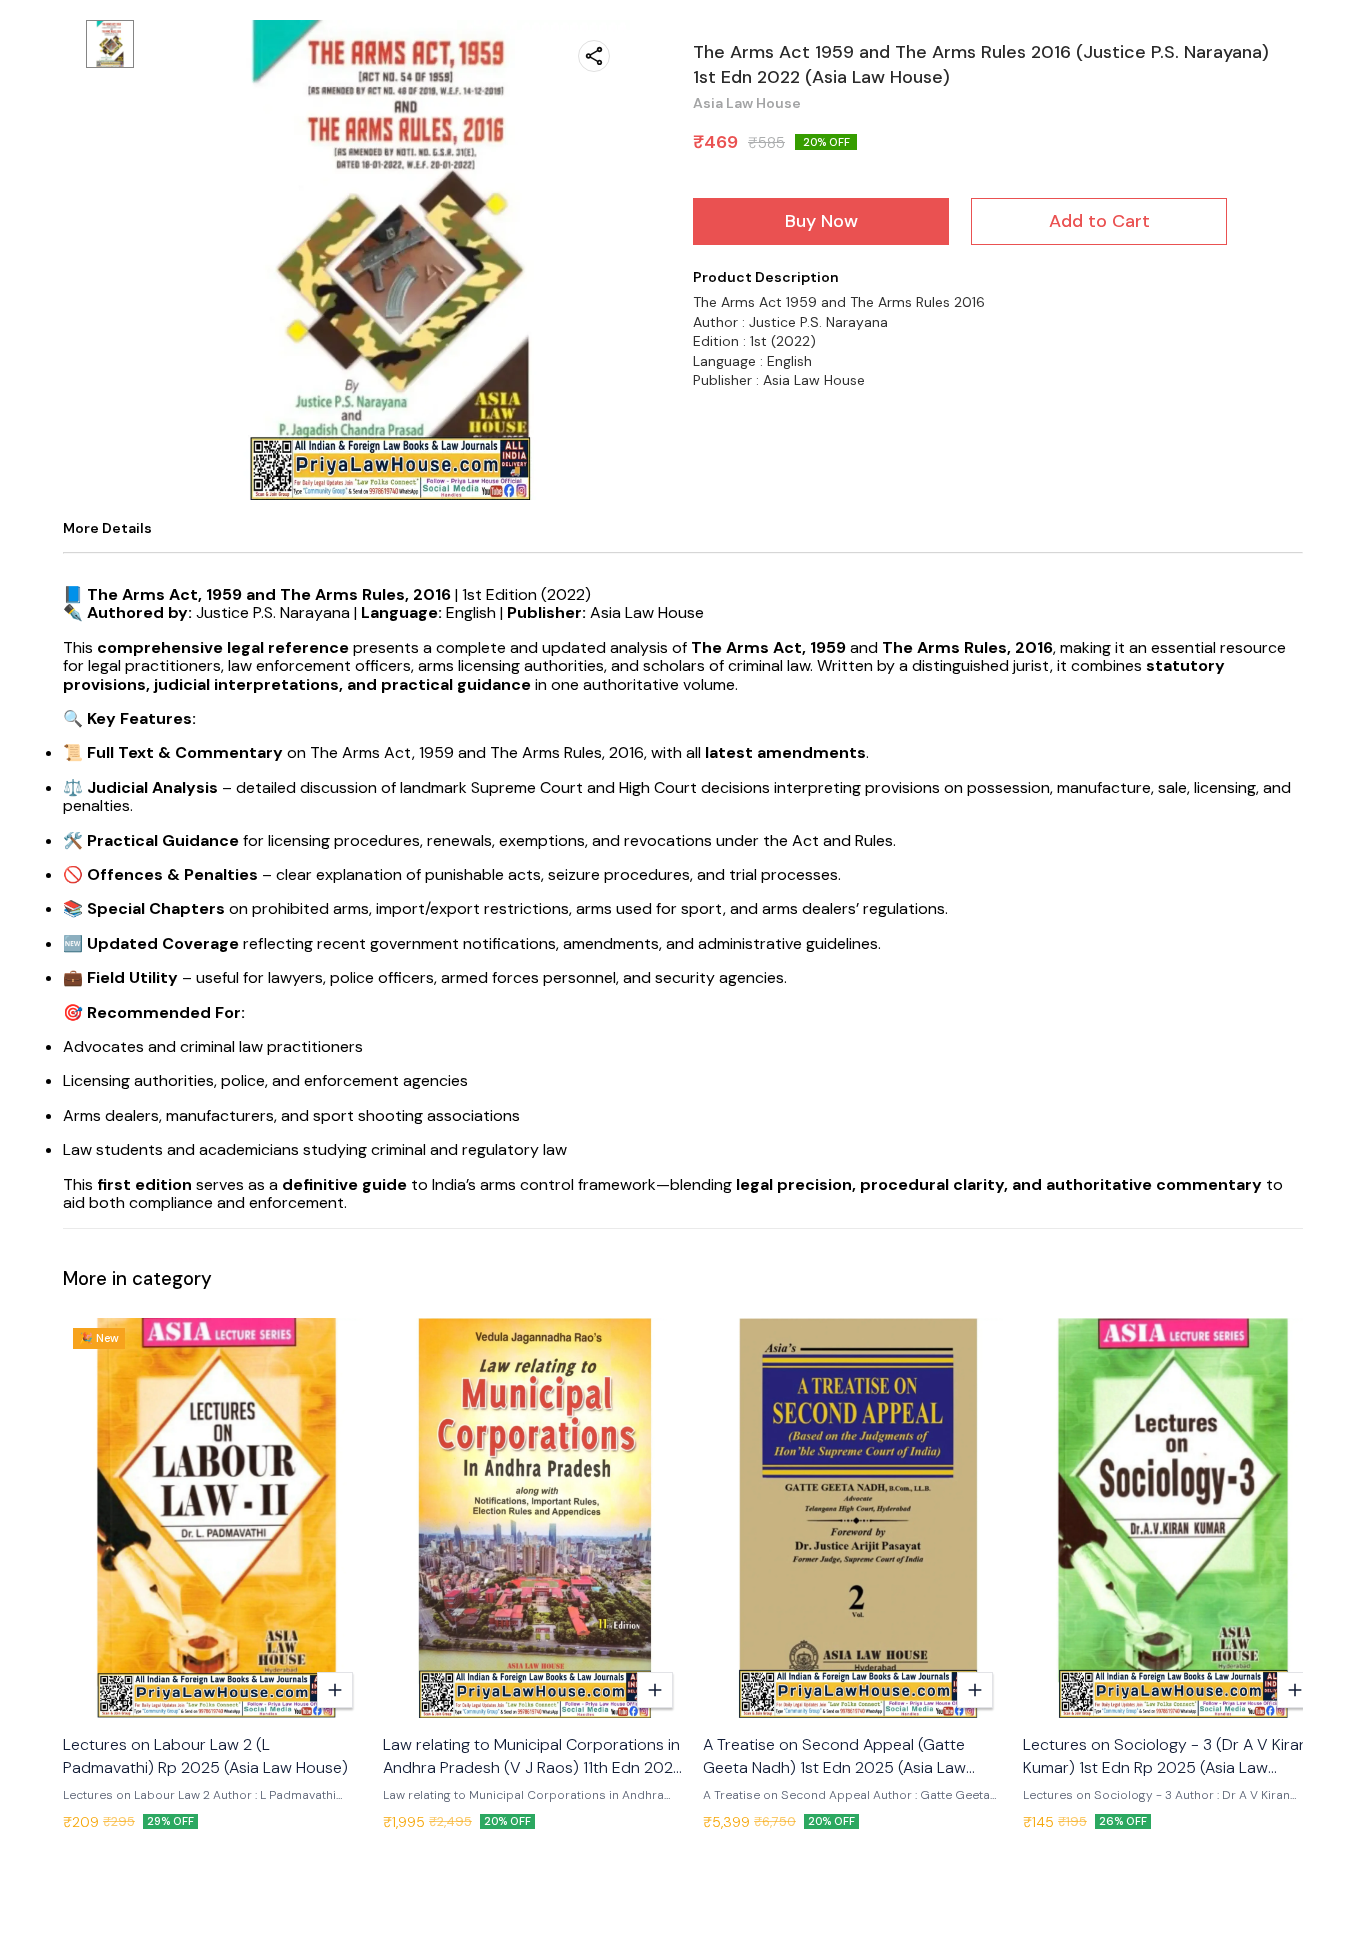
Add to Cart (1099, 221)
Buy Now (821, 221)
